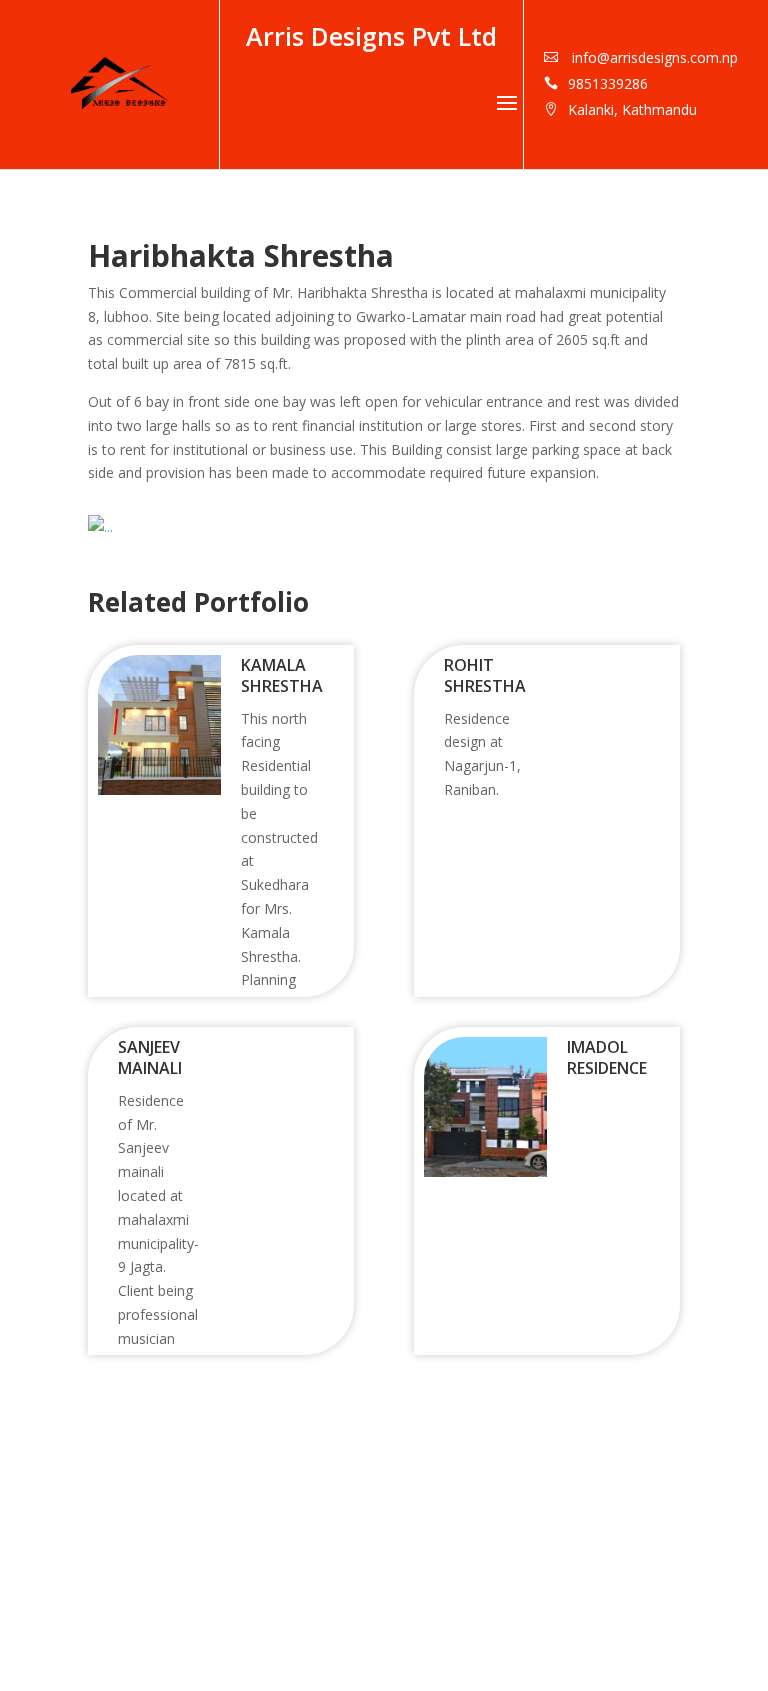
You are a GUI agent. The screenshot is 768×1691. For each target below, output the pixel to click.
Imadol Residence (607, 1057)
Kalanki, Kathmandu (632, 109)
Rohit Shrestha (485, 675)
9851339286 (608, 83)
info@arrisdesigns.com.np (653, 57)
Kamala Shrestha (282, 675)
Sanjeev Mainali (150, 1057)
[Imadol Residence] (485, 1171)
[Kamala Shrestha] (159, 789)
